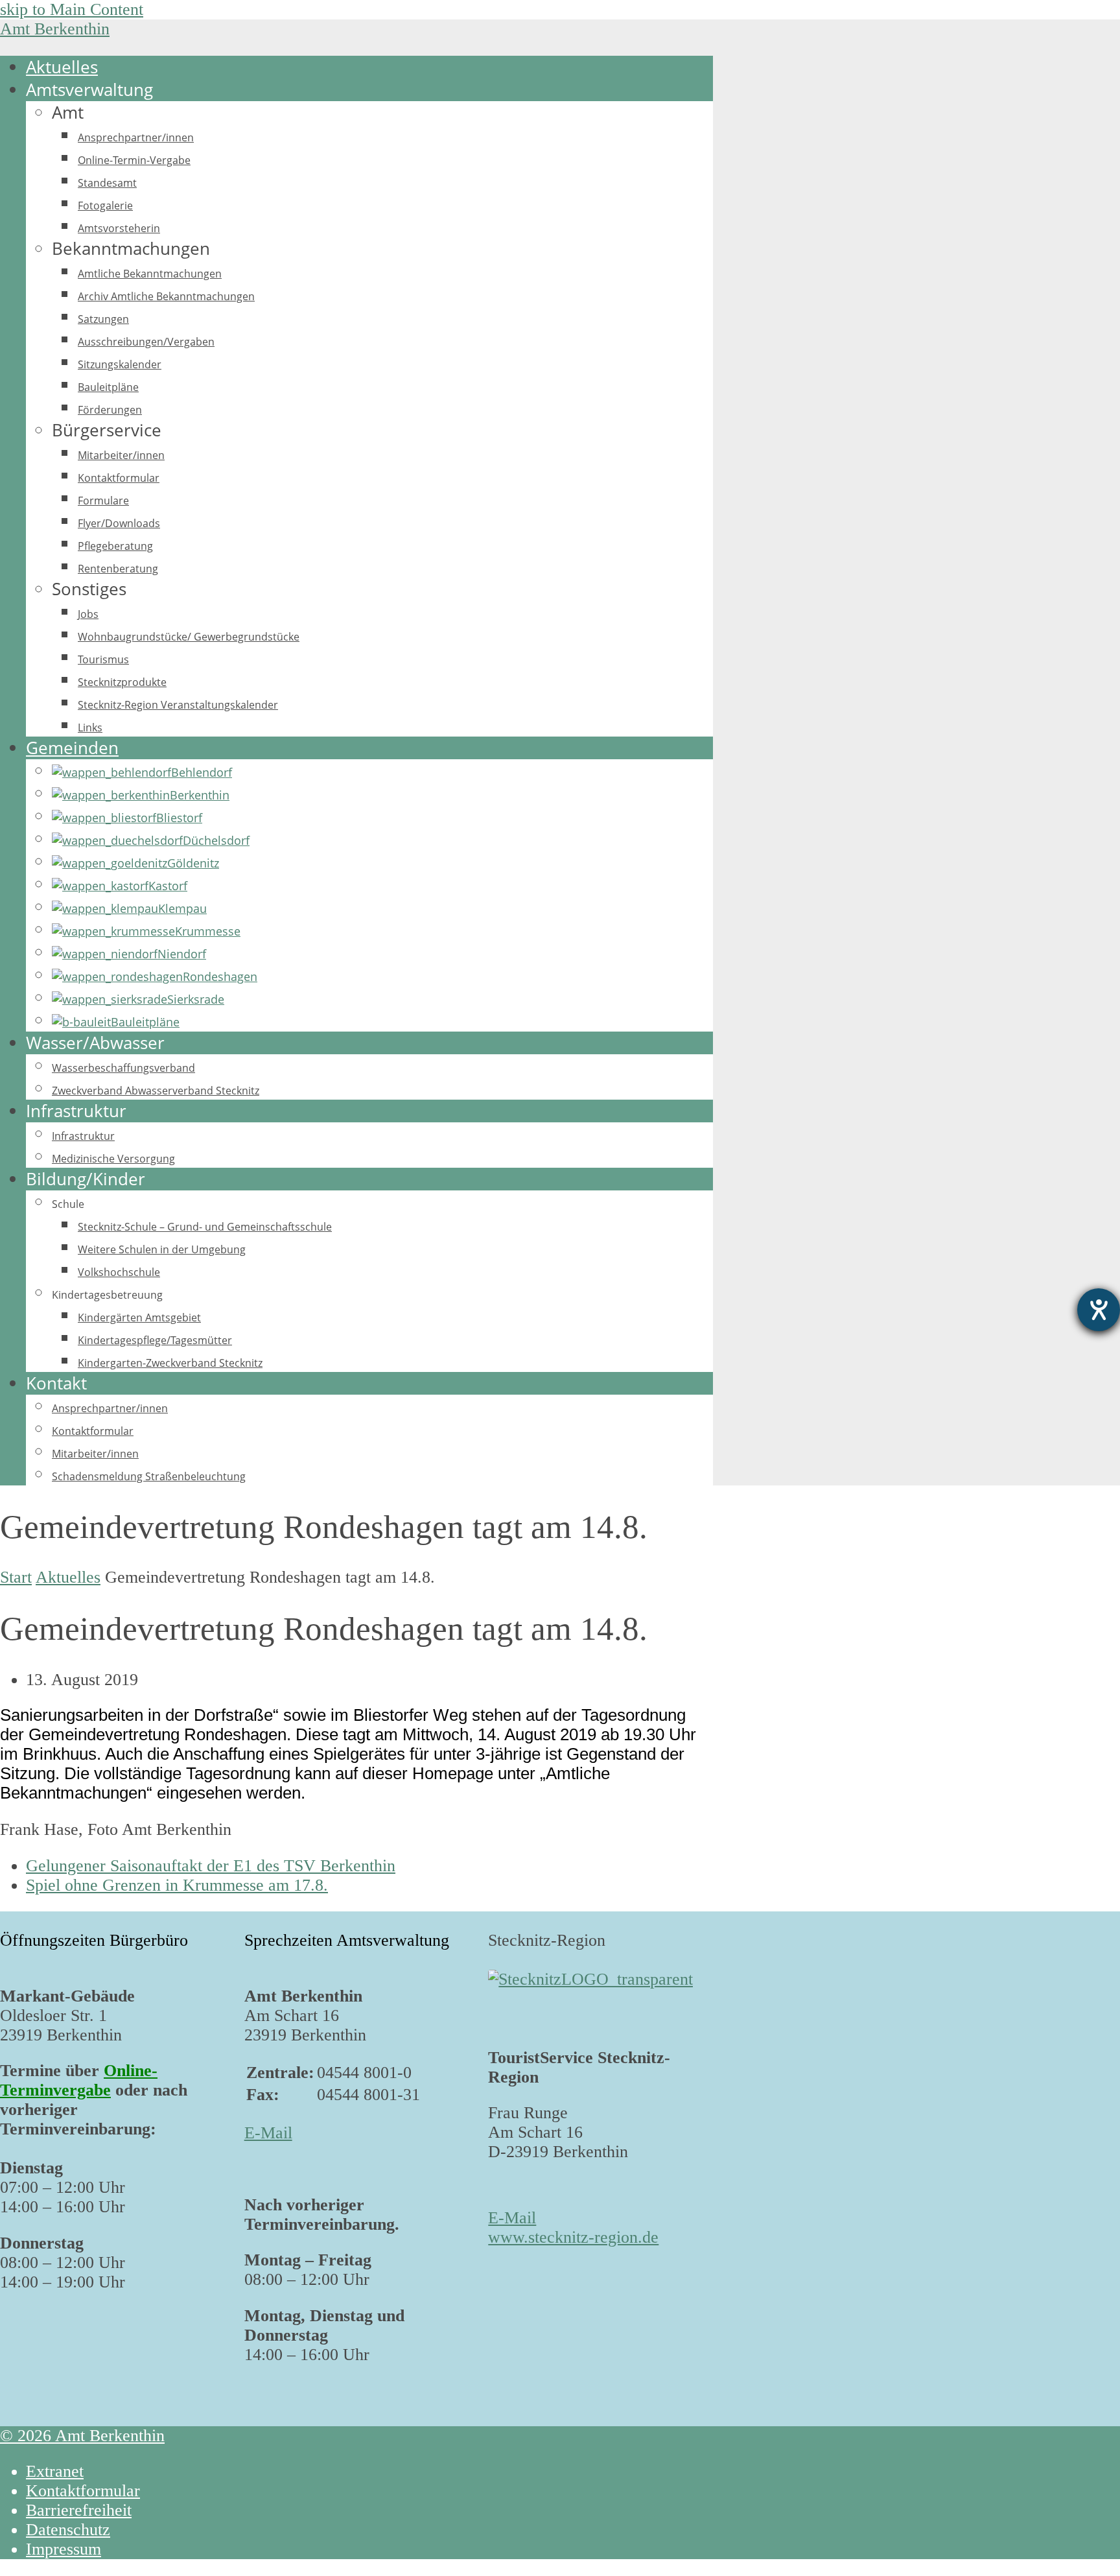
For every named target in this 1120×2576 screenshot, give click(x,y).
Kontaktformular (83, 2491)
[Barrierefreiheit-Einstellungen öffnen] (1099, 1310)
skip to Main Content (72, 9)
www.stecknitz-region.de (573, 2237)
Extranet (55, 2471)
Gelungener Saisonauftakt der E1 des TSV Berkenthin (211, 1866)
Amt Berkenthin (55, 29)
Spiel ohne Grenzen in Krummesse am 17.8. (177, 1885)
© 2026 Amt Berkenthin (82, 2436)
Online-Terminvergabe (79, 2080)
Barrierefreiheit (79, 2510)
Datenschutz (68, 2530)
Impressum (64, 2549)
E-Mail (268, 2133)
